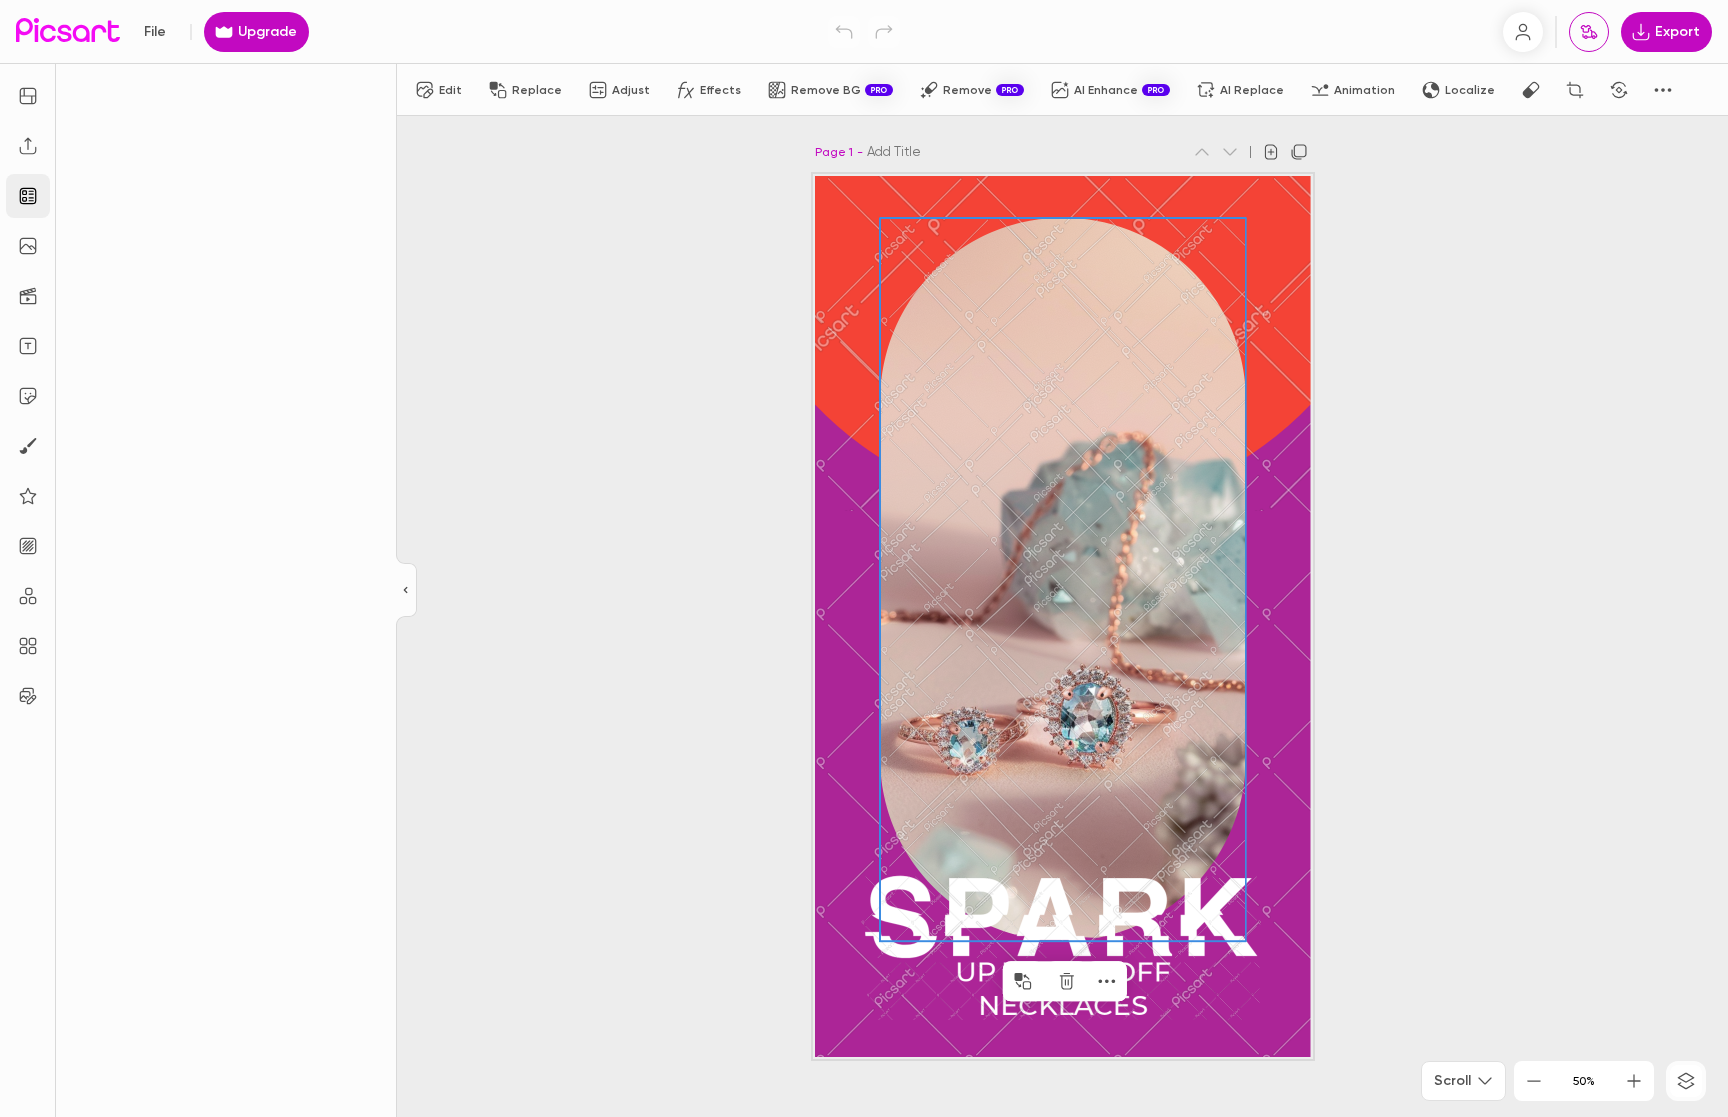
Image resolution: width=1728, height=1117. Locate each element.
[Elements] (28, 496)
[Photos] (28, 246)
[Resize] (28, 96)
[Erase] (1531, 90)
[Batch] (28, 696)
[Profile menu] (1523, 32)
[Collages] (28, 646)
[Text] (28, 346)
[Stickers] (28, 396)
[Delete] (1067, 981)
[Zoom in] (1634, 1081)
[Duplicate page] (1299, 152)
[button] (864, 558)
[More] (1107, 981)
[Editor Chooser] (406, 591)
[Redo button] (884, 32)
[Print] (1589, 32)
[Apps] (28, 596)
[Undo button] (844, 32)
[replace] (1023, 981)
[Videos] (28, 296)
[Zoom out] (1534, 1081)
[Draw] (28, 446)
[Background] (28, 546)
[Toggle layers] (1686, 1081)
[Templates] (28, 196)
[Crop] (1575, 90)
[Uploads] (28, 146)
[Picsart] (68, 31)
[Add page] (1271, 152)
